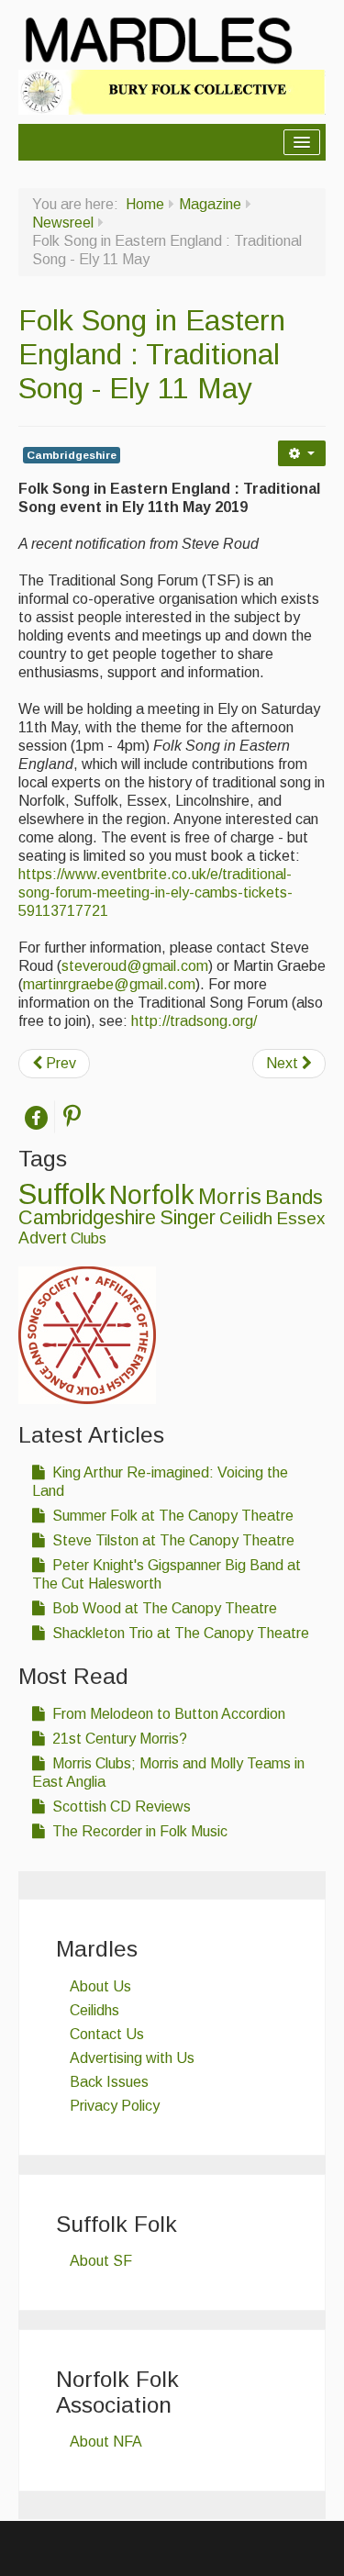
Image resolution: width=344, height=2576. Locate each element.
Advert (43, 1238)
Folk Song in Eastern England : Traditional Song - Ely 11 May (152, 354)
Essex (300, 1218)
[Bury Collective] (172, 91)
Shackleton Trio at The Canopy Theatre (179, 1633)
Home (145, 204)
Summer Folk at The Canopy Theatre (171, 1516)
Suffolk (62, 1194)
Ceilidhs (94, 2010)
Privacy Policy (115, 2106)
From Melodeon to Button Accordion (167, 1714)
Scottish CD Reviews (120, 1807)
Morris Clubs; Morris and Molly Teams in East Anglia (168, 1773)
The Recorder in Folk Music (138, 1831)
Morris (230, 1197)
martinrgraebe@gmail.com (109, 984)
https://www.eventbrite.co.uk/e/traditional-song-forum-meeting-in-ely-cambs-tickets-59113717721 (155, 892)
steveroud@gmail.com (135, 966)
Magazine (210, 204)
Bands (294, 1197)
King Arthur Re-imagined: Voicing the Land (160, 1482)
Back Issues (109, 2082)
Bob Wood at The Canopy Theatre (163, 1608)
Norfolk (152, 1195)
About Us (100, 1986)
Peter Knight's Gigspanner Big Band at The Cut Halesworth (166, 1574)
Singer (188, 1218)
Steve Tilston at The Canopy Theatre (172, 1540)
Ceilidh (246, 1218)
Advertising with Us (132, 2058)
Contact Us (107, 2034)
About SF (101, 2261)
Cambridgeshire (72, 455)
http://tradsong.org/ (194, 1021)
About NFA (106, 2442)
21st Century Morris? (118, 1739)
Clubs (89, 1238)
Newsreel (63, 223)
